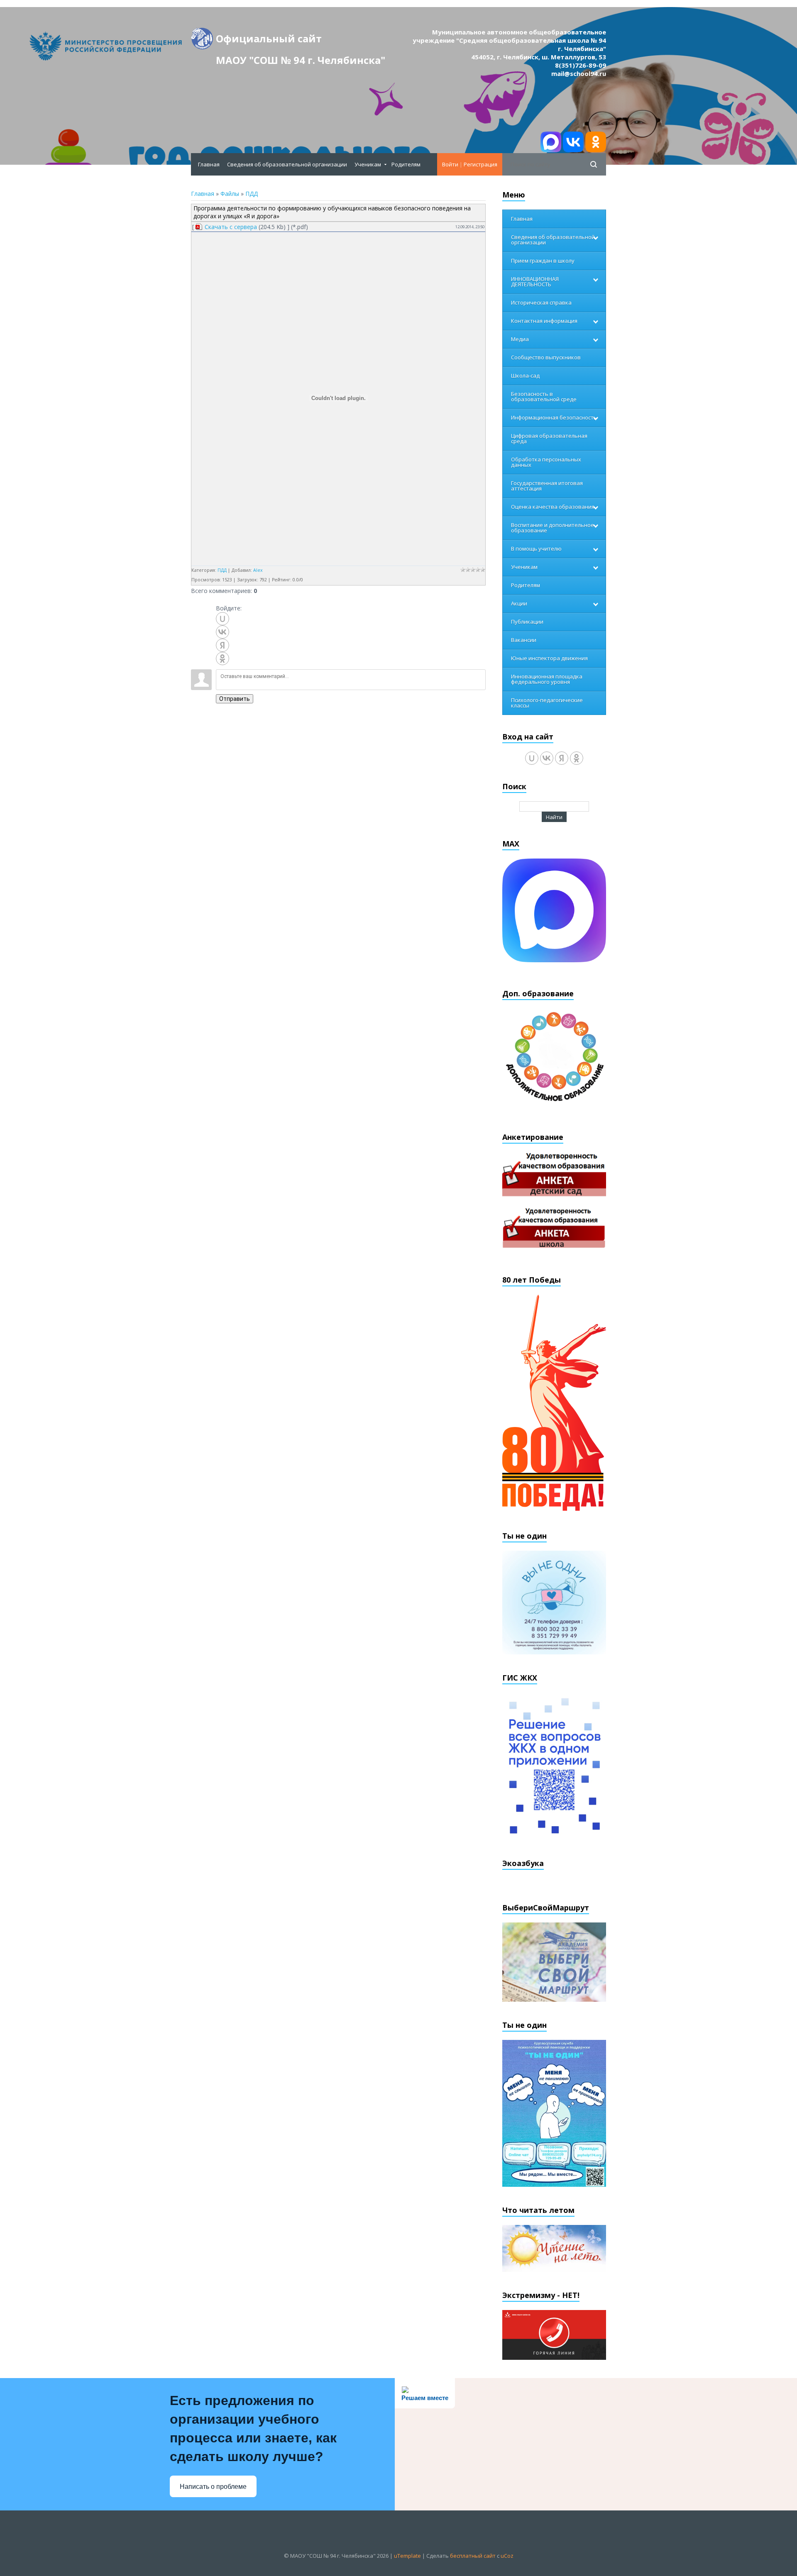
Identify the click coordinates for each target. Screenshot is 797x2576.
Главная (203, 194)
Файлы (230, 194)
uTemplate (407, 2556)
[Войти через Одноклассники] (222, 659)
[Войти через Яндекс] (222, 645)
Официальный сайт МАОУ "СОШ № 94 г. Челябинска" (301, 40)
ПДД (252, 194)
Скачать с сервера (231, 227)
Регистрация (480, 164)
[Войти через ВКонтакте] (222, 632)
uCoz (507, 2556)
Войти (450, 164)
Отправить (235, 699)
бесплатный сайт (473, 2556)
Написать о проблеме (213, 2487)
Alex (258, 570)
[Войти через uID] (222, 619)
